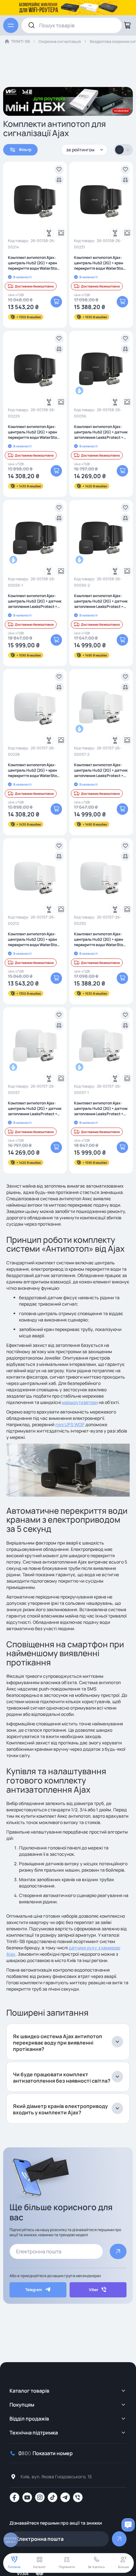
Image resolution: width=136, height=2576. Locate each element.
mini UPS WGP (70, 1424)
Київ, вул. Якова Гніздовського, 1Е (56, 2477)
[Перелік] (128, 150)
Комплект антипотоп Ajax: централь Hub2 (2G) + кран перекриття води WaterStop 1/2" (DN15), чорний (34, 263)
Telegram (34, 2290)
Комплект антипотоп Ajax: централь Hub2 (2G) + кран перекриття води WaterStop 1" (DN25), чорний (100, 263)
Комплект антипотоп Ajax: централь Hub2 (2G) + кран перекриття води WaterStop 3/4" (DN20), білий (34, 770)
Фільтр (25, 150)
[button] (59, 169)
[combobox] (72, 25)
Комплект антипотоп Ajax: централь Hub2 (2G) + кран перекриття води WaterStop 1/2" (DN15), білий (34, 939)
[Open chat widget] (128, 2525)
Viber (94, 2290)
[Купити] (56, 302)
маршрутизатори (80, 1402)
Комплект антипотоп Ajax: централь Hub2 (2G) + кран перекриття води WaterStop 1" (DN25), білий (100, 939)
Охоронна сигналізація (60, 41)
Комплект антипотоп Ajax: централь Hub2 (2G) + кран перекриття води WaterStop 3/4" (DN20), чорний (34, 432)
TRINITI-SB (20, 41)
